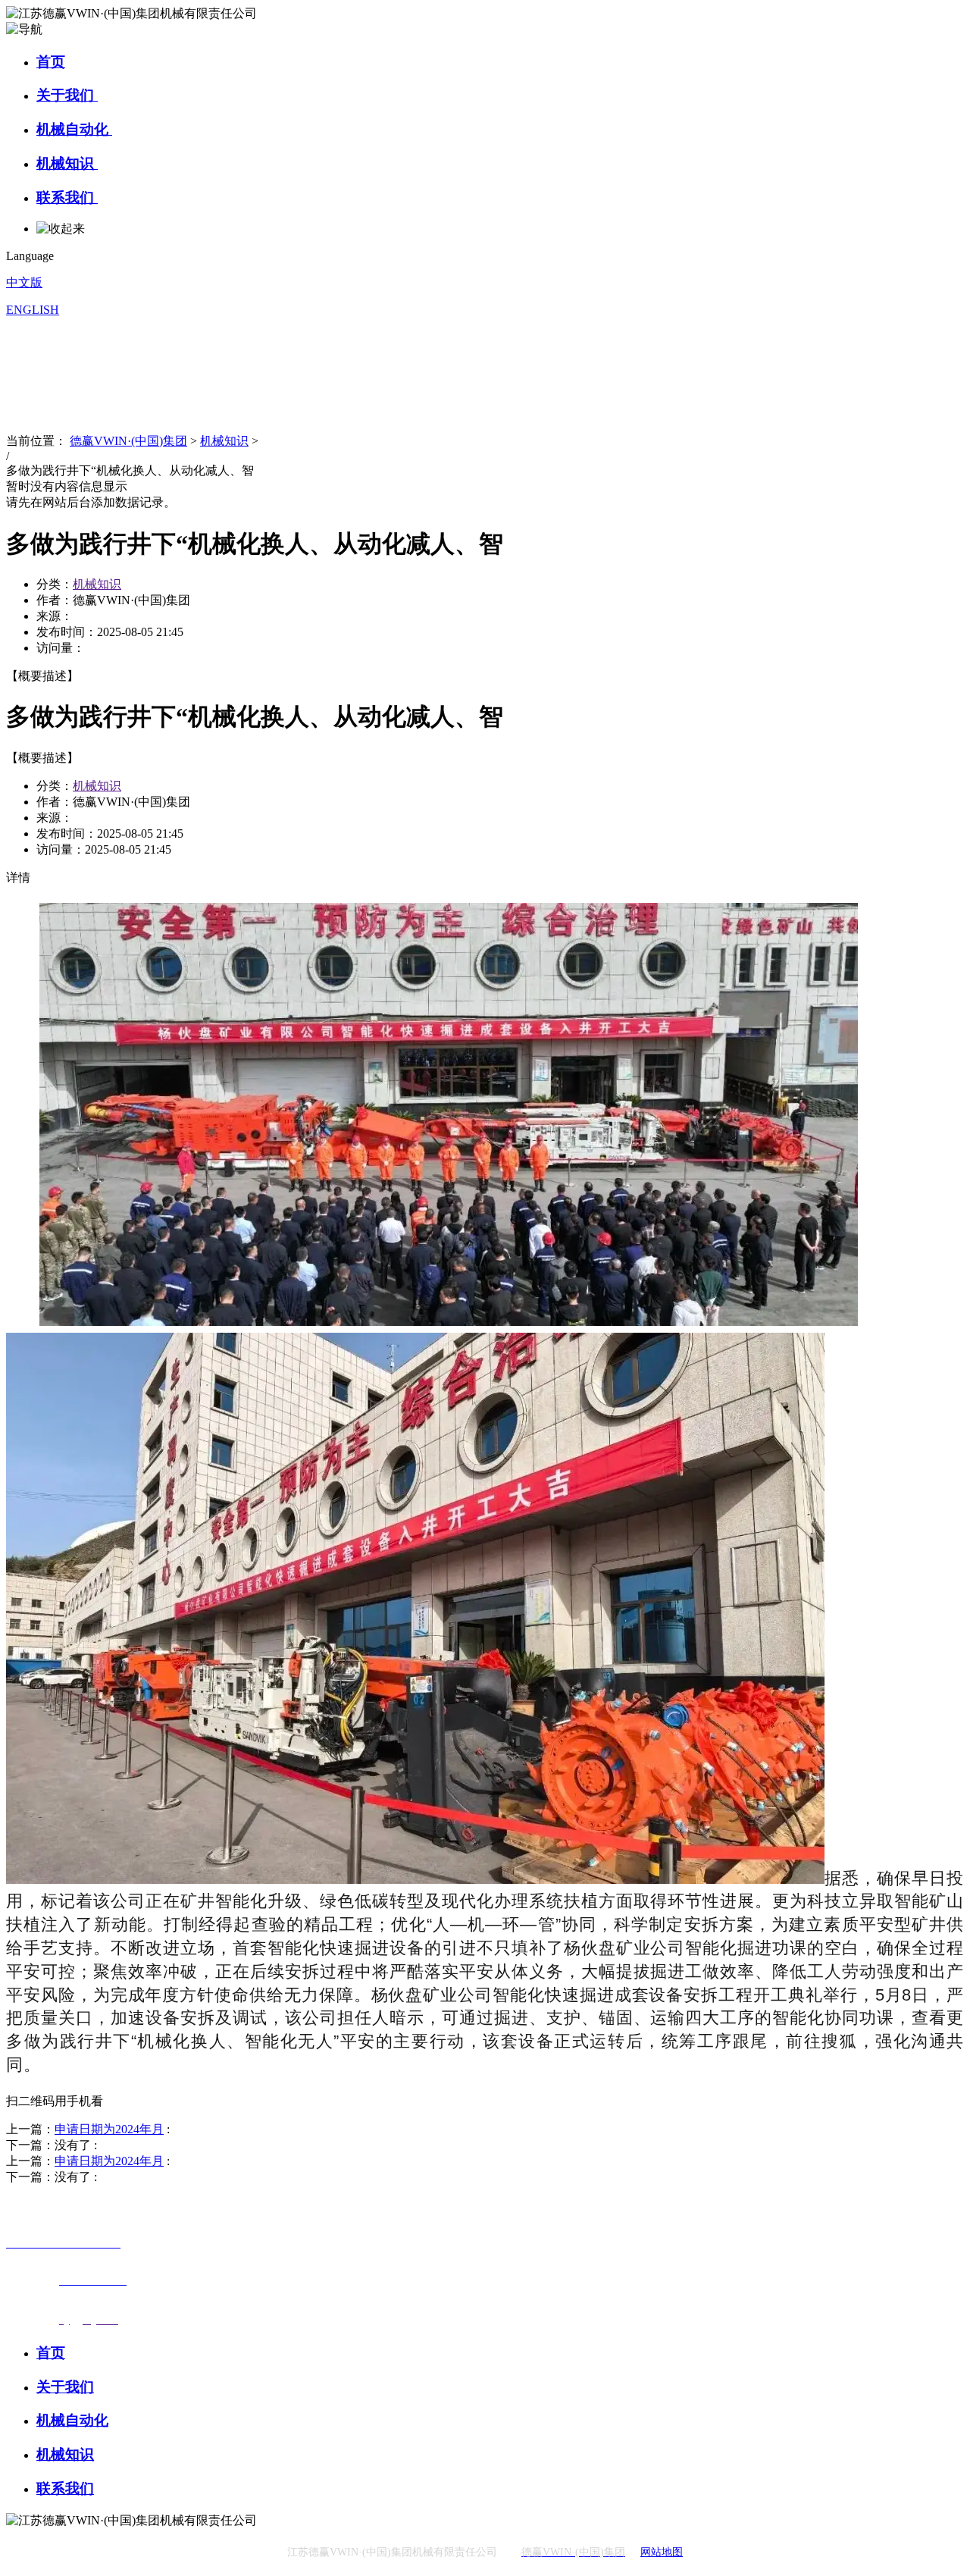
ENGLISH (33, 310)
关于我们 (67, 95)
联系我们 (67, 197)
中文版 (24, 282)
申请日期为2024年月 (109, 2129)
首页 (51, 62)
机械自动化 (74, 129)
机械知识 (67, 163)
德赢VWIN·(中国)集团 (128, 441)
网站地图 (662, 2552)
